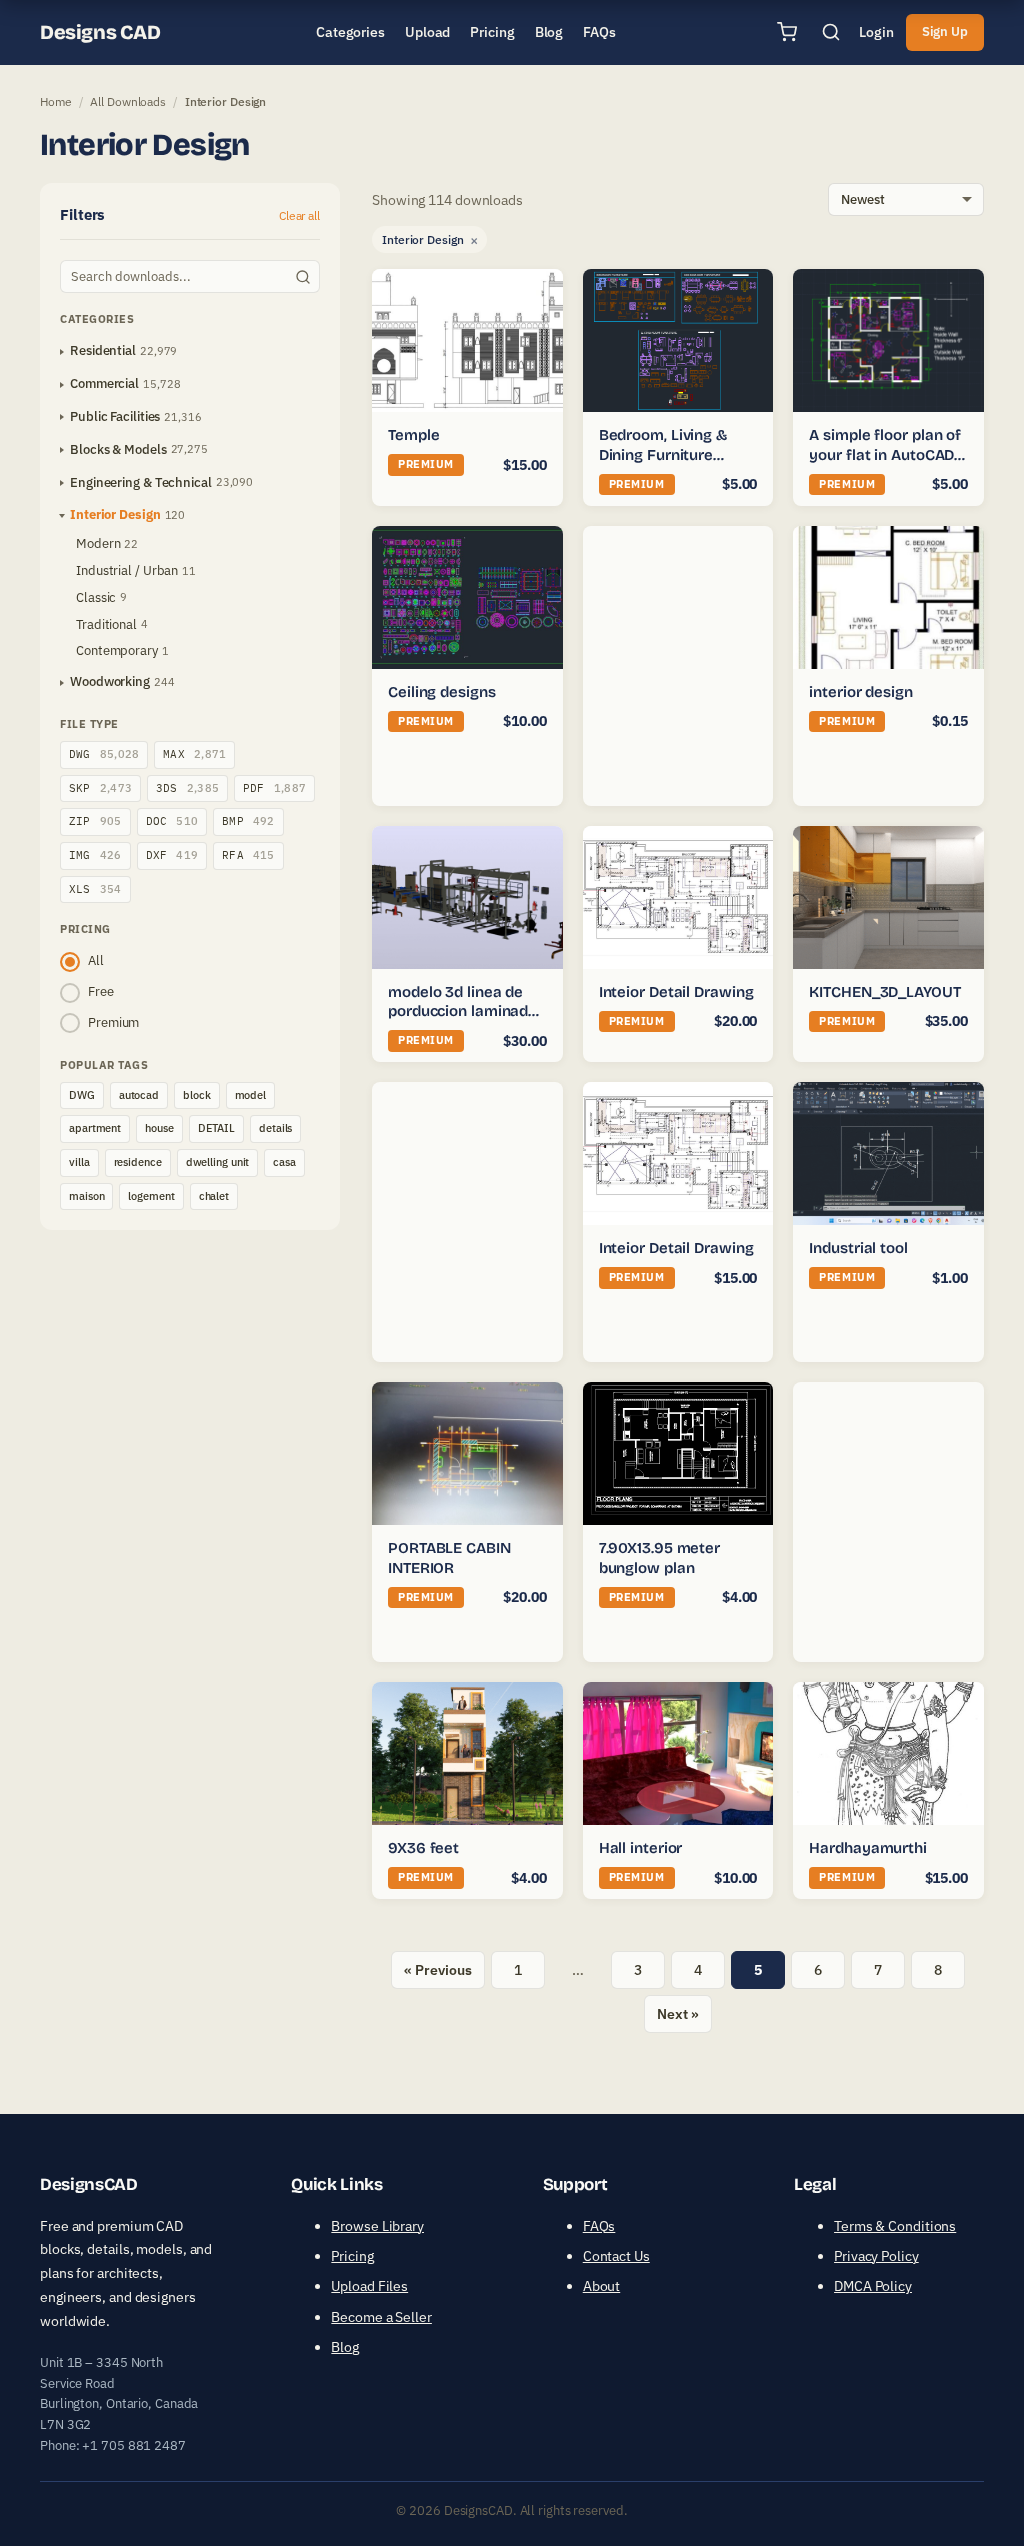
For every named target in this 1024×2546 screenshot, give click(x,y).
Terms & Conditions (895, 2226)
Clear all (299, 215)
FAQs (599, 2226)
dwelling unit (218, 1162)
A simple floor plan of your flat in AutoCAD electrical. (885, 454)
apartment (95, 1128)
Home (56, 101)
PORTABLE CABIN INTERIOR (449, 1558)
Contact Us (616, 2256)
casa (284, 1162)
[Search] (831, 32)
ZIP (95, 821)
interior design (861, 692)
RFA (248, 855)
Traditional (106, 624)
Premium (113, 1022)
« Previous (437, 1970)
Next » (677, 2014)
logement (151, 1196)
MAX (194, 754)
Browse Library (377, 2226)
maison (86, 1196)
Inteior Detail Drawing (676, 992)
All (96, 960)
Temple (413, 435)
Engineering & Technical (141, 482)
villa (79, 1162)
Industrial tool (858, 1248)
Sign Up (945, 31)
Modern (98, 543)
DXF (172, 855)
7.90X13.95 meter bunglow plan (659, 1558)
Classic (96, 597)
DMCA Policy (873, 2286)
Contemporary (117, 650)
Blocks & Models (118, 449)
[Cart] (787, 32)
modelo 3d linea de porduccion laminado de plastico (462, 1011)
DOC (172, 821)
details (275, 1128)
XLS (95, 889)
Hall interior (641, 1848)
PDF (274, 788)
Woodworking (110, 681)
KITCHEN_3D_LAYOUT (884, 992)
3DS (187, 788)
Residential (103, 350)
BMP (248, 821)
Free (101, 991)
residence (138, 1162)
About (602, 2286)
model (251, 1095)
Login (876, 32)
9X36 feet (423, 1848)
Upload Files (369, 2286)
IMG (95, 855)
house (159, 1128)
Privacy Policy (876, 2256)
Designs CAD (100, 32)
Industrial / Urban (127, 570)
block (197, 1095)
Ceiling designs (442, 692)
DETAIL (216, 1128)
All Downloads (128, 101)
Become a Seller (381, 2317)
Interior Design (115, 514)
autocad (139, 1095)
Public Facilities (115, 416)
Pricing (352, 2256)
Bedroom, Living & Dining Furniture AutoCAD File (663, 454)
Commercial (104, 383)
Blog (345, 2347)
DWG (104, 754)
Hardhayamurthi (868, 1848)
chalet (214, 1196)
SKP (100, 788)
